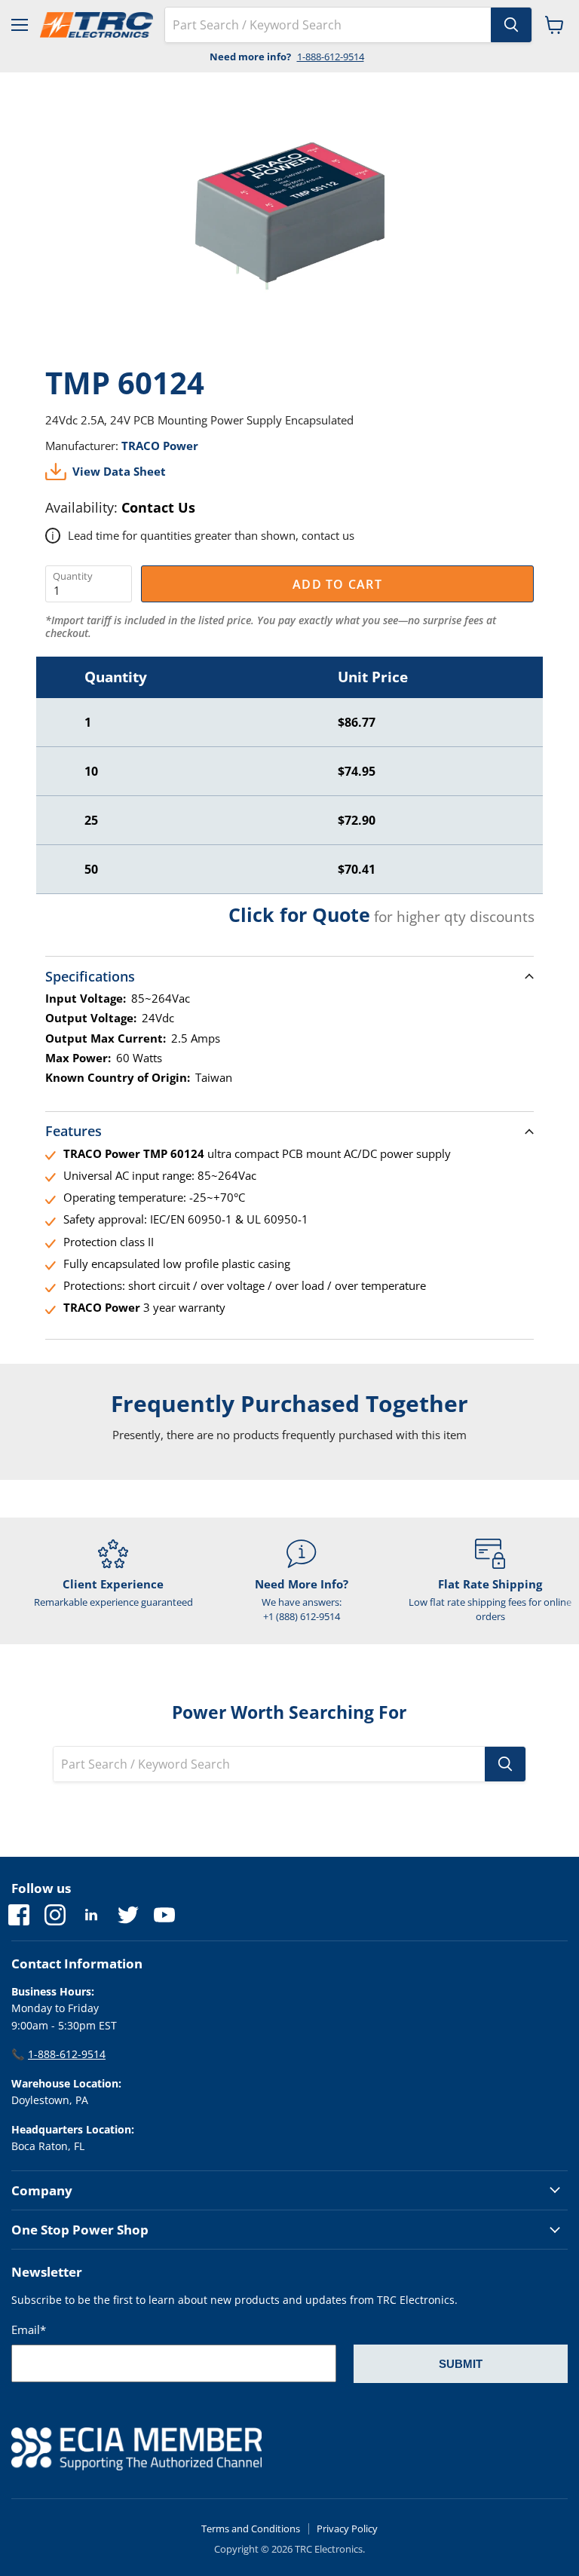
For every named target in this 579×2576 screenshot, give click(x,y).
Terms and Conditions (251, 2529)
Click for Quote (299, 914)
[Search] (511, 25)
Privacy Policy (347, 2529)
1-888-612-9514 (331, 57)
